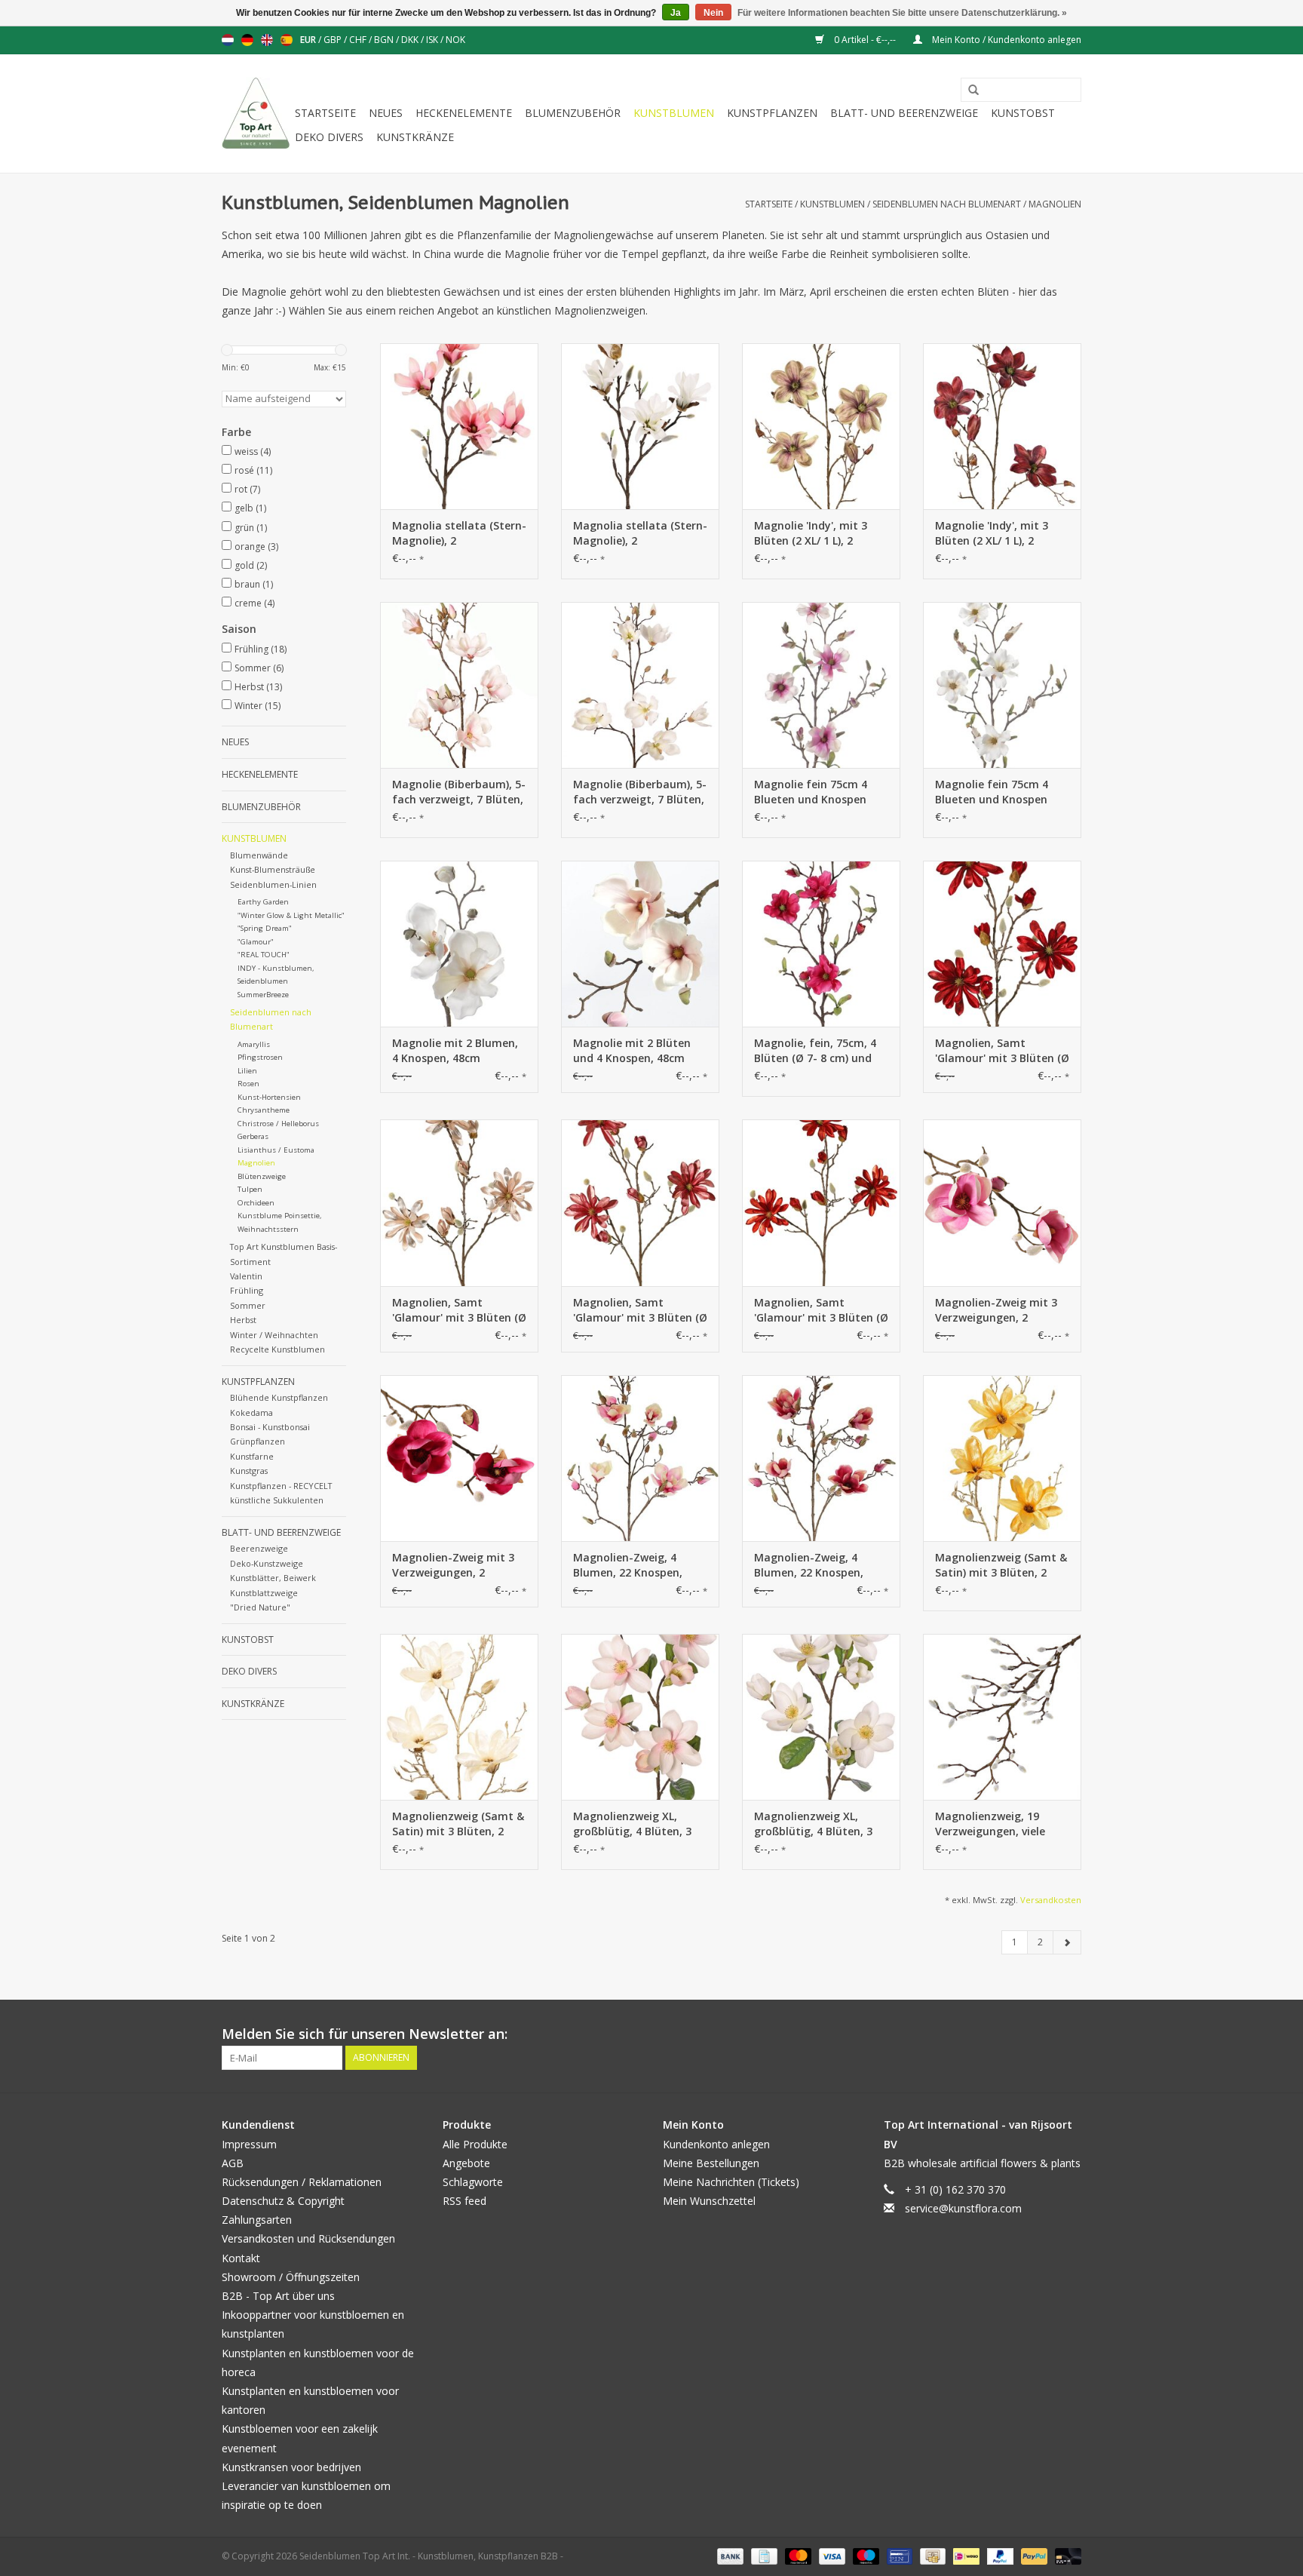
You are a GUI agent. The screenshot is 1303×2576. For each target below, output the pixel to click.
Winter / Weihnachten (274, 1335)
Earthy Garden (263, 902)
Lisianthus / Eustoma (276, 1150)
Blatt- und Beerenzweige (904, 113)
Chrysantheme (264, 1110)
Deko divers (329, 137)
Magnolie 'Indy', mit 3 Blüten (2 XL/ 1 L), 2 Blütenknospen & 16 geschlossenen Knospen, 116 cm (818, 533)
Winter (258, 706)
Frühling (261, 649)
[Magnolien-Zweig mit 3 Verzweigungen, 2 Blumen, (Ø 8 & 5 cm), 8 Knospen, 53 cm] (1002, 1202)
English (267, 40)
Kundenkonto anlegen (716, 2144)
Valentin (246, 1276)
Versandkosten (1051, 1900)
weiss (253, 451)
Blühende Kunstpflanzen (279, 1397)
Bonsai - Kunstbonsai (270, 1427)
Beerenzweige (259, 1548)
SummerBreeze (263, 995)
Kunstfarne (252, 1456)
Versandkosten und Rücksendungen (308, 2238)
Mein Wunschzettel (709, 2201)
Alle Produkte (475, 2144)
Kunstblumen (674, 113)
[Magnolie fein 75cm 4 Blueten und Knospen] (821, 685)
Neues (386, 113)
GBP (334, 40)
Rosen (248, 1084)
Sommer (259, 668)
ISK (433, 40)
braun (254, 584)
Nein (713, 13)
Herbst (258, 687)
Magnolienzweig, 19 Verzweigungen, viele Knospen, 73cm (990, 1824)
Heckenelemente (464, 113)
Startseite (325, 113)
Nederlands (228, 40)
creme (254, 603)
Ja (676, 13)
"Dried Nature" (260, 1607)
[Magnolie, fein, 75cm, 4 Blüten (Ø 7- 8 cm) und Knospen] (821, 944)
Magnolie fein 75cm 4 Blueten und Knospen (811, 792)
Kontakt (241, 2258)
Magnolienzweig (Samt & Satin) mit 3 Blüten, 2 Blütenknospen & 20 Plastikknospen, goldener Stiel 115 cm (1001, 1565)
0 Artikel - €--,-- (865, 40)
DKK (411, 40)
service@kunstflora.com (963, 2208)
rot (247, 489)
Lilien (247, 1071)
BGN (385, 40)
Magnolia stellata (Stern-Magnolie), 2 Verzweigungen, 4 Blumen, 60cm (459, 533)
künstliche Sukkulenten (277, 1500)
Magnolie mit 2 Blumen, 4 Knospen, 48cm (455, 1050)
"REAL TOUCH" (264, 955)
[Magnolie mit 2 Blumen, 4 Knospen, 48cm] (459, 944)
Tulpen (250, 1189)
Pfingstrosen (260, 1057)
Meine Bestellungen (711, 2163)
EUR (309, 40)
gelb (250, 508)
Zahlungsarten (257, 2220)
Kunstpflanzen (772, 113)
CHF (359, 40)
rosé (253, 470)
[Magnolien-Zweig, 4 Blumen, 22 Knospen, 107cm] (640, 1458)
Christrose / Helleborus (278, 1124)
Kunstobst (1023, 113)
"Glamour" (256, 942)
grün (251, 528)
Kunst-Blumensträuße (273, 869)
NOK (455, 40)
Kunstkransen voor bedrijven (291, 2467)
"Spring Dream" (265, 928)
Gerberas (253, 1136)
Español (287, 40)
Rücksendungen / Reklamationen (302, 2182)
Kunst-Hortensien (269, 1097)
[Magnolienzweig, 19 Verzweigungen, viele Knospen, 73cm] (1002, 1717)
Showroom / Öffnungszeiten (291, 2277)
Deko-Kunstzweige (267, 1563)
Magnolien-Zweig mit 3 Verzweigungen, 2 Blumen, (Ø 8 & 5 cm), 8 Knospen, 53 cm (996, 1310)
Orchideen (256, 1203)
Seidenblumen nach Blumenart (947, 204)
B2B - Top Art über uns (278, 2296)
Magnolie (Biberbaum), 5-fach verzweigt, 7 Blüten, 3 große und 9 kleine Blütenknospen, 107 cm (459, 792)
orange (256, 547)
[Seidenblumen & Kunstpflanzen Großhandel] (256, 114)
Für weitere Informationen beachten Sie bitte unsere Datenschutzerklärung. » (902, 13)
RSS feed (464, 2201)
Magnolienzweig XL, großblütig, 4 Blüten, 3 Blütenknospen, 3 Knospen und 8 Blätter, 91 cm (634, 1824)
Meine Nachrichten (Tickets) (731, 2182)
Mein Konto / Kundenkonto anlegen (1006, 40)
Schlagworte (473, 2182)
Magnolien (1055, 204)
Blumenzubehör (573, 113)
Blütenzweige (262, 1176)
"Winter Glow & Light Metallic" (291, 915)
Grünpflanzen (258, 1441)
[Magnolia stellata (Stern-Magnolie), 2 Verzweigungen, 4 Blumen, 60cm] (459, 426)
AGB (233, 2163)
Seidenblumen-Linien (273, 884)
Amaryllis (254, 1044)
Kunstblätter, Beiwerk (273, 1578)
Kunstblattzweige (264, 1593)
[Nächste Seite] (1067, 1942)
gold (251, 565)
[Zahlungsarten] (729, 2555)
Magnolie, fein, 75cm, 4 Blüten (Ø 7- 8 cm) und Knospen (815, 1051)
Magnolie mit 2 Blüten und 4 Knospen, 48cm (632, 1050)
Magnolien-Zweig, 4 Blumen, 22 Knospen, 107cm (628, 1565)
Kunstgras (249, 1471)
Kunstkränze (415, 137)
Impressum (249, 2144)
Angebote (466, 2163)
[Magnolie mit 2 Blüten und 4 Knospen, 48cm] (640, 944)
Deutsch (247, 40)
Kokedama (251, 1412)
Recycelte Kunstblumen (277, 1349)
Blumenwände (259, 855)
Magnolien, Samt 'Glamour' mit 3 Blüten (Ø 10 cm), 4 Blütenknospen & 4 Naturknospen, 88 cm (1002, 1051)
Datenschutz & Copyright (283, 2201)
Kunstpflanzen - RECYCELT (281, 1486)
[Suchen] (968, 91)
